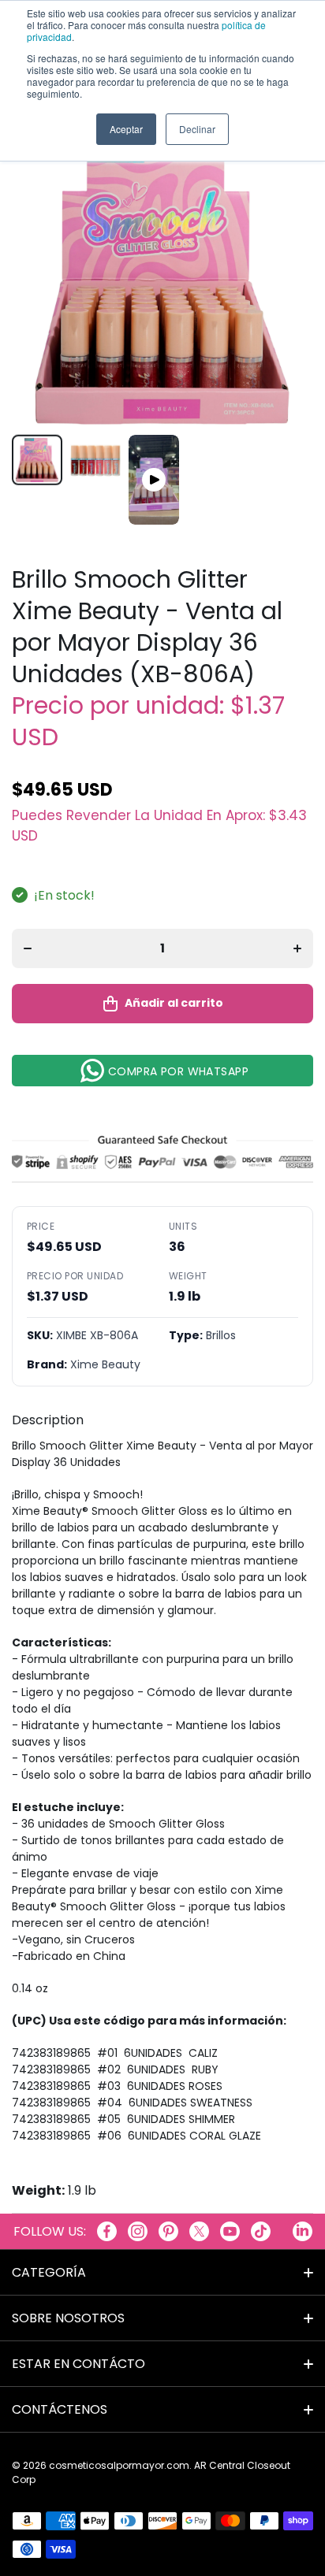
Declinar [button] (197, 129)
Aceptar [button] (126, 129)
